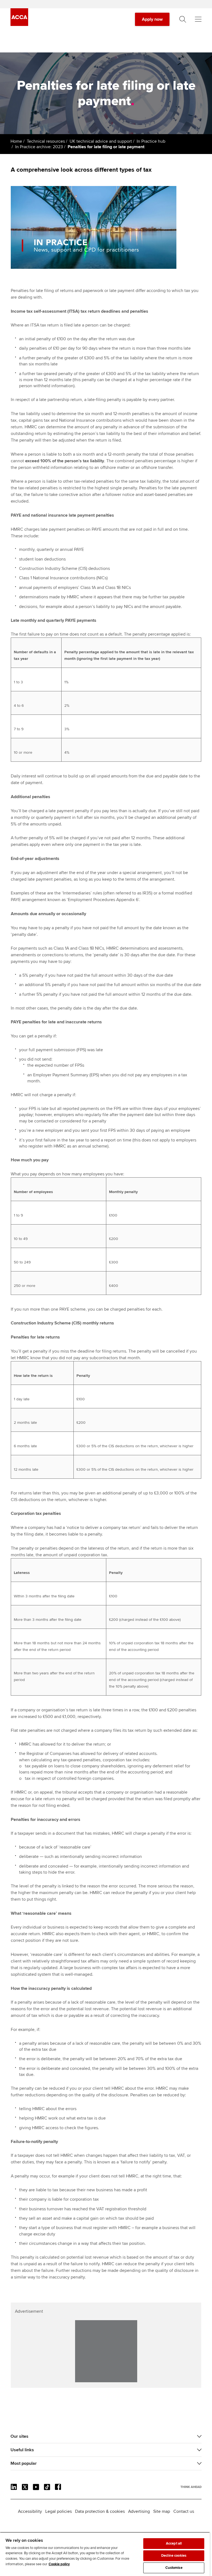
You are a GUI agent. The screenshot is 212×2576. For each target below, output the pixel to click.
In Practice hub (151, 141)
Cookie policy (59, 2564)
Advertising (139, 2511)
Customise (174, 2568)
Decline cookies (174, 2556)
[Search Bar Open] (183, 19)
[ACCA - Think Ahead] (19, 25)
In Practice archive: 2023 (39, 147)
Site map (162, 2511)
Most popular (24, 2463)
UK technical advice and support (101, 141)
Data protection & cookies (100, 2511)
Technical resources (46, 141)
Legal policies (59, 2511)
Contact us (184, 2511)
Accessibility (30, 2511)
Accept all (174, 2543)
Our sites (19, 2436)
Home (16, 141)
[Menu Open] (198, 19)
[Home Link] (191, 2487)
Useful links (22, 2450)
